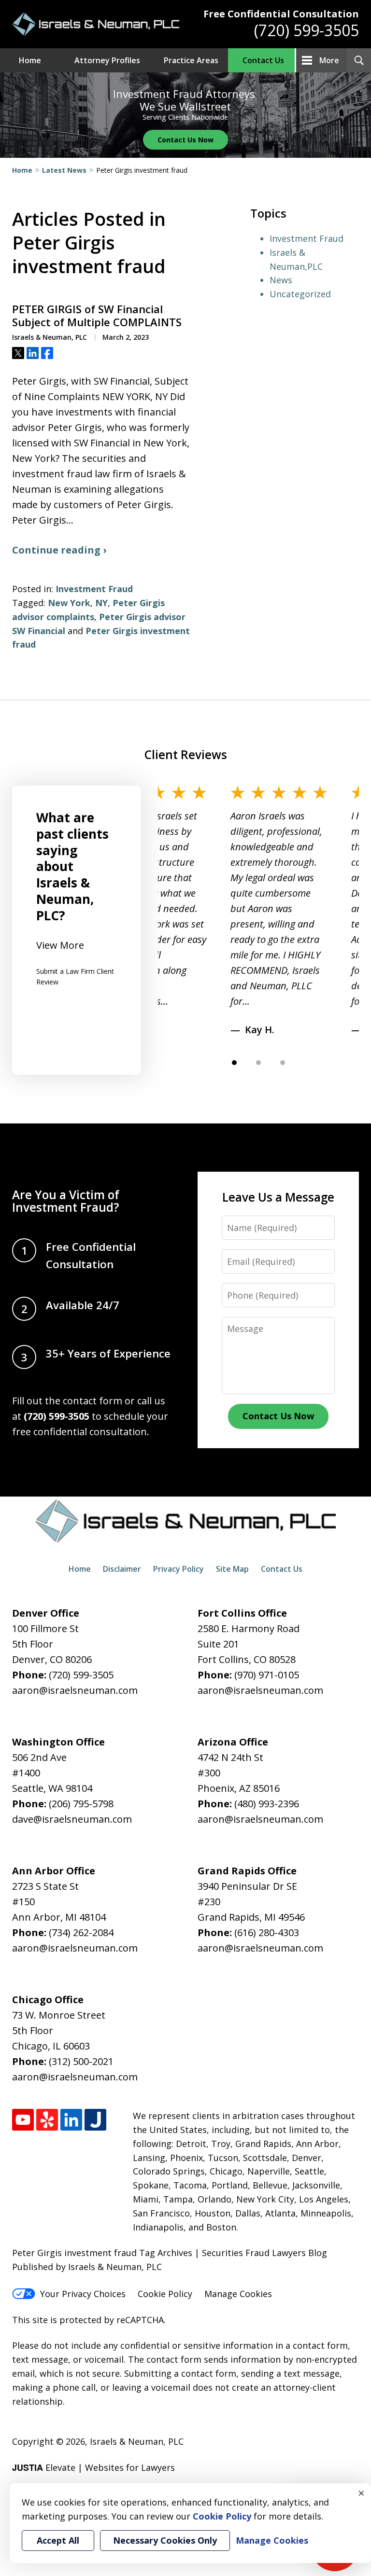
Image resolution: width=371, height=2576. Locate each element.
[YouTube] (23, 2120)
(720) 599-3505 (307, 30)
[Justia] (95, 2120)
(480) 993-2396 (267, 1804)
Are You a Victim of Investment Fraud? (66, 1201)
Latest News (64, 170)
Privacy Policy (178, 1569)
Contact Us (263, 60)
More (329, 60)
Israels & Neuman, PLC (137, 2441)
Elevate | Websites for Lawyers (93, 2467)
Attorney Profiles (107, 60)
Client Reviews (186, 755)
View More (60, 945)
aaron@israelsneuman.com (75, 1690)
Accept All (58, 2540)
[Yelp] (47, 2120)
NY (101, 603)
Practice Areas (191, 60)
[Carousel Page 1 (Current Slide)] (234, 1063)
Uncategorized (300, 294)
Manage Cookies (238, 2294)
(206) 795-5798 (81, 1804)
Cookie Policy (165, 2294)
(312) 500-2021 (81, 2061)
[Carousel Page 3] (283, 1063)
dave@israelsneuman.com (72, 1819)
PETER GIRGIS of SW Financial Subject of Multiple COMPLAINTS (97, 316)
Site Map (232, 1569)
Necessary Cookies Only (165, 2540)
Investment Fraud (94, 589)
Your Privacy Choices (83, 2294)
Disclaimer (122, 1569)
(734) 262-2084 (81, 1932)
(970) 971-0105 (267, 1675)
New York (69, 603)
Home (30, 60)
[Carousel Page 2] (258, 1063)
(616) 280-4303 (267, 1932)
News (281, 280)
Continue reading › (59, 550)
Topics (268, 213)
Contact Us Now (185, 140)
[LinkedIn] (71, 2120)
